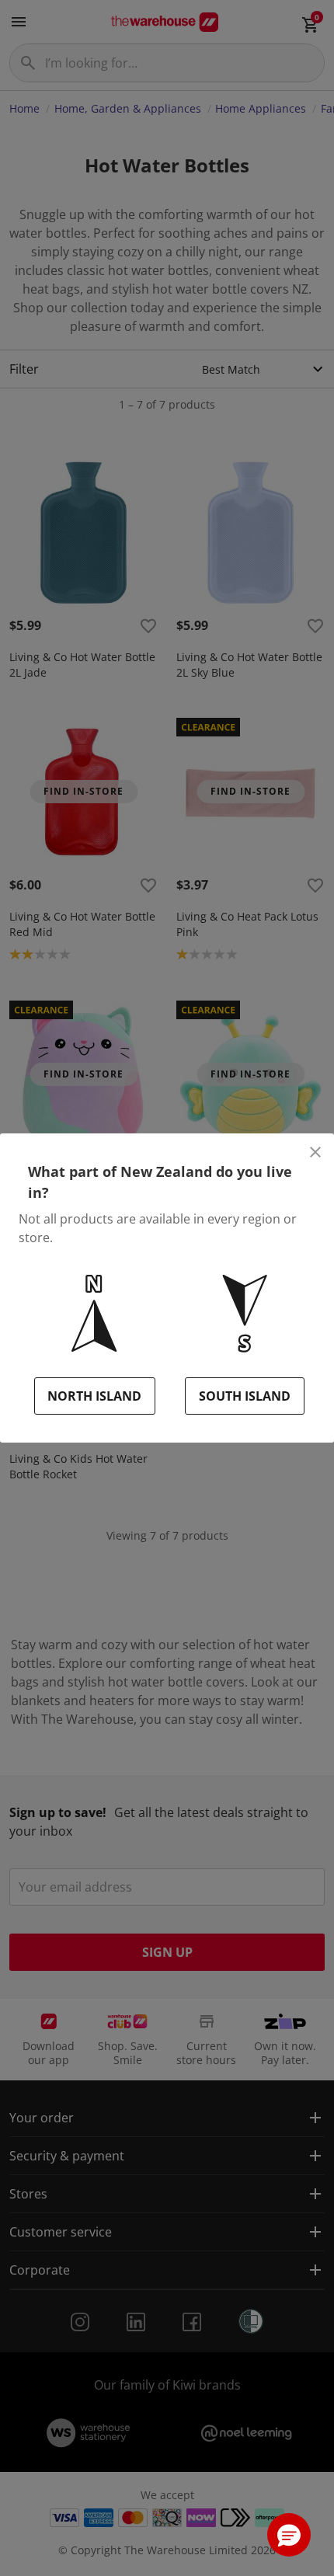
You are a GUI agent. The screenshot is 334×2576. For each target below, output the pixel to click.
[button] (289, 2535)
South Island (245, 1396)
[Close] (315, 1152)
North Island (94, 1396)
